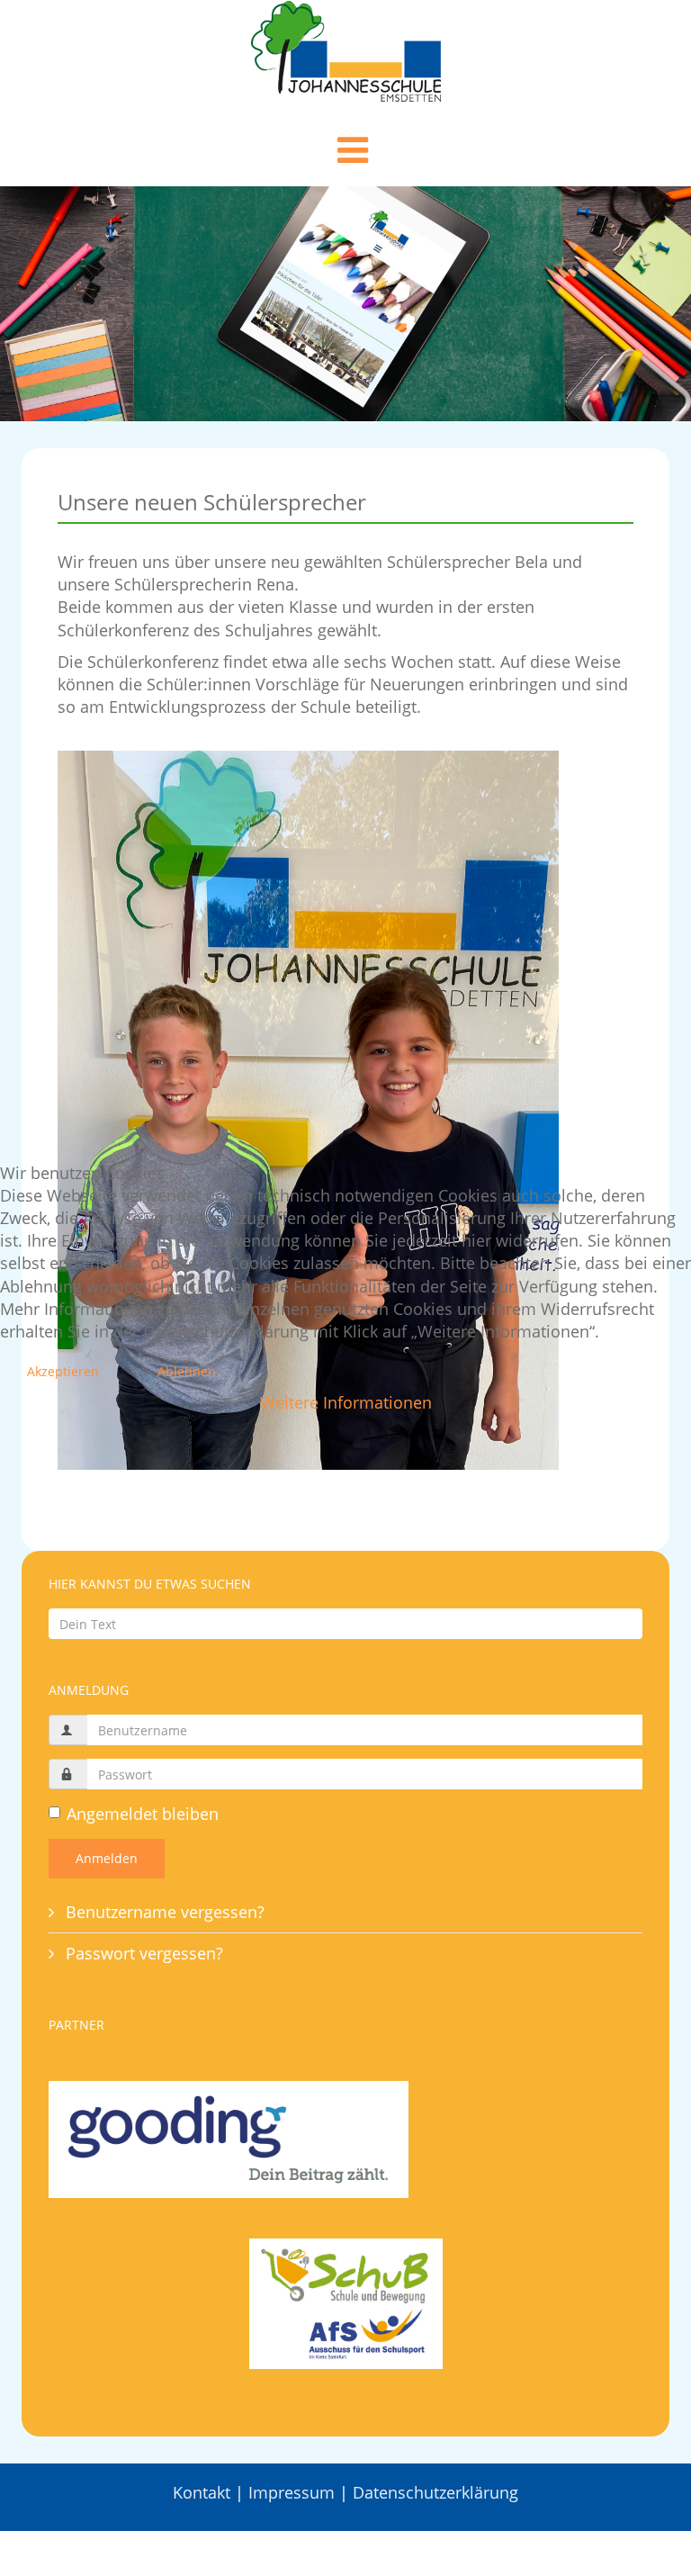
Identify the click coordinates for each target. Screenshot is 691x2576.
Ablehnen (187, 1371)
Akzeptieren (63, 1371)
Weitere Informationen (346, 1402)
